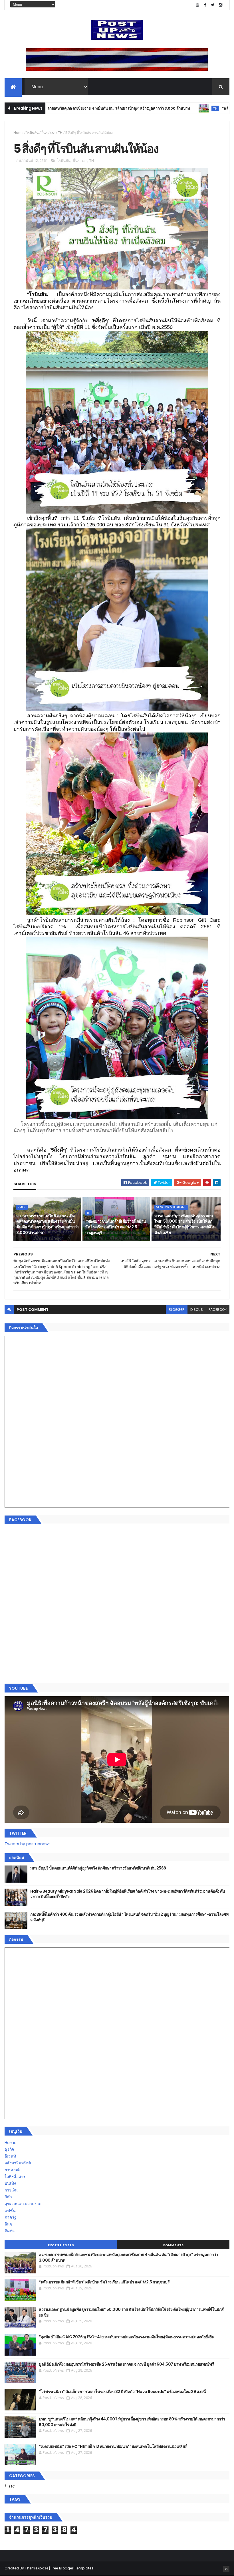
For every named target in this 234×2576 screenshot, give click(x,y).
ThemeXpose (37, 2568)
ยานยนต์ (12, 2170)
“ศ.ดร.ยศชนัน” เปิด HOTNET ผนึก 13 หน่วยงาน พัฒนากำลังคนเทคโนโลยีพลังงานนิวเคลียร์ (113, 2446)
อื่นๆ (44, 133)
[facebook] (205, 5)
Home (18, 133)
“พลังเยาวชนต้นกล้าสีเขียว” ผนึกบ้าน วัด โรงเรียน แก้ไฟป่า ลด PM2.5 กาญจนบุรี (116, 1227)
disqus (197, 1310)
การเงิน (11, 2190)
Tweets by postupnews (28, 1844)
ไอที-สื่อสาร (15, 2177)
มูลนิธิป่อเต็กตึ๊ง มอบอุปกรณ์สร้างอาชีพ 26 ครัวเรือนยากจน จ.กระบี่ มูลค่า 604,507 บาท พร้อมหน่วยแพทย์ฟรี (126, 2364)
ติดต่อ (10, 2231)
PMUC (22, 1207)
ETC (12, 2486)
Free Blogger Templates (72, 2568)
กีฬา (8, 2197)
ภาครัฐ (11, 2217)
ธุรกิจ (9, 2149)
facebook (218, 1310)
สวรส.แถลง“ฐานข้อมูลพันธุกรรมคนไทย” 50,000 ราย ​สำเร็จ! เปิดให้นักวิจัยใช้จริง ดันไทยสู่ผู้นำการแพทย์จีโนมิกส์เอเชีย (185, 1224)
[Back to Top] (226, 2569)
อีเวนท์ (10, 2156)
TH (148, 108)
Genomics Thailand (171, 1207)
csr (53, 133)
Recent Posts (61, 2245)
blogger (177, 1310)
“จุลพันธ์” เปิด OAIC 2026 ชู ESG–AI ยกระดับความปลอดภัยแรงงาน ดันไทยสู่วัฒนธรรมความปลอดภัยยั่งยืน (127, 2337)
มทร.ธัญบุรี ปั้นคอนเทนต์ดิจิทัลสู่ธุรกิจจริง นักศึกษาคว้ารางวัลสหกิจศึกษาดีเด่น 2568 (98, 1868)
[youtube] (197, 5)
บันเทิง (10, 2183)
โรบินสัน (32, 133)
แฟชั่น (10, 2211)
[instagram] (221, 5)
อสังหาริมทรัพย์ (18, 2163)
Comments (173, 2245)
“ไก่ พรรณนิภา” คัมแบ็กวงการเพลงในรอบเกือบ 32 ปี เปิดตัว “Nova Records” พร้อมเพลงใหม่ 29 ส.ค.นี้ (122, 2392)
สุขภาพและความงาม (23, 2204)
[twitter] (213, 5)
